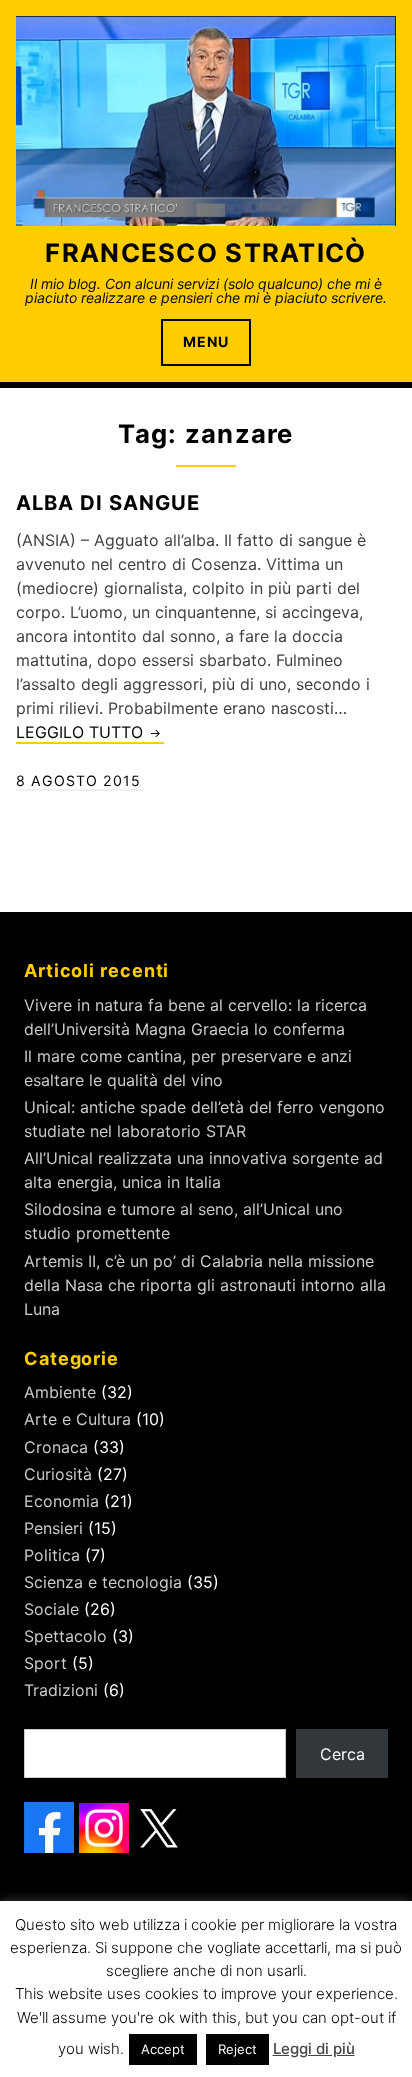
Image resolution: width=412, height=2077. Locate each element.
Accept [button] (163, 2049)
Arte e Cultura (77, 1419)
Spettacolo (65, 1636)
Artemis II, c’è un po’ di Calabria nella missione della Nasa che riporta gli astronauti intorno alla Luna (205, 1285)
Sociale (51, 1609)
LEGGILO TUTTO (90, 733)
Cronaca (56, 1447)
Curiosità (58, 1474)
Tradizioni (61, 1690)
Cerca (342, 1754)
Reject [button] (237, 2049)
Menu (206, 341)
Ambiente (60, 1392)
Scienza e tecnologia (103, 1582)
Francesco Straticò (205, 252)
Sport (45, 1663)
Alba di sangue (108, 502)
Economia (61, 1501)
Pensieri (53, 1528)
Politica (52, 1555)
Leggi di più (314, 2048)
